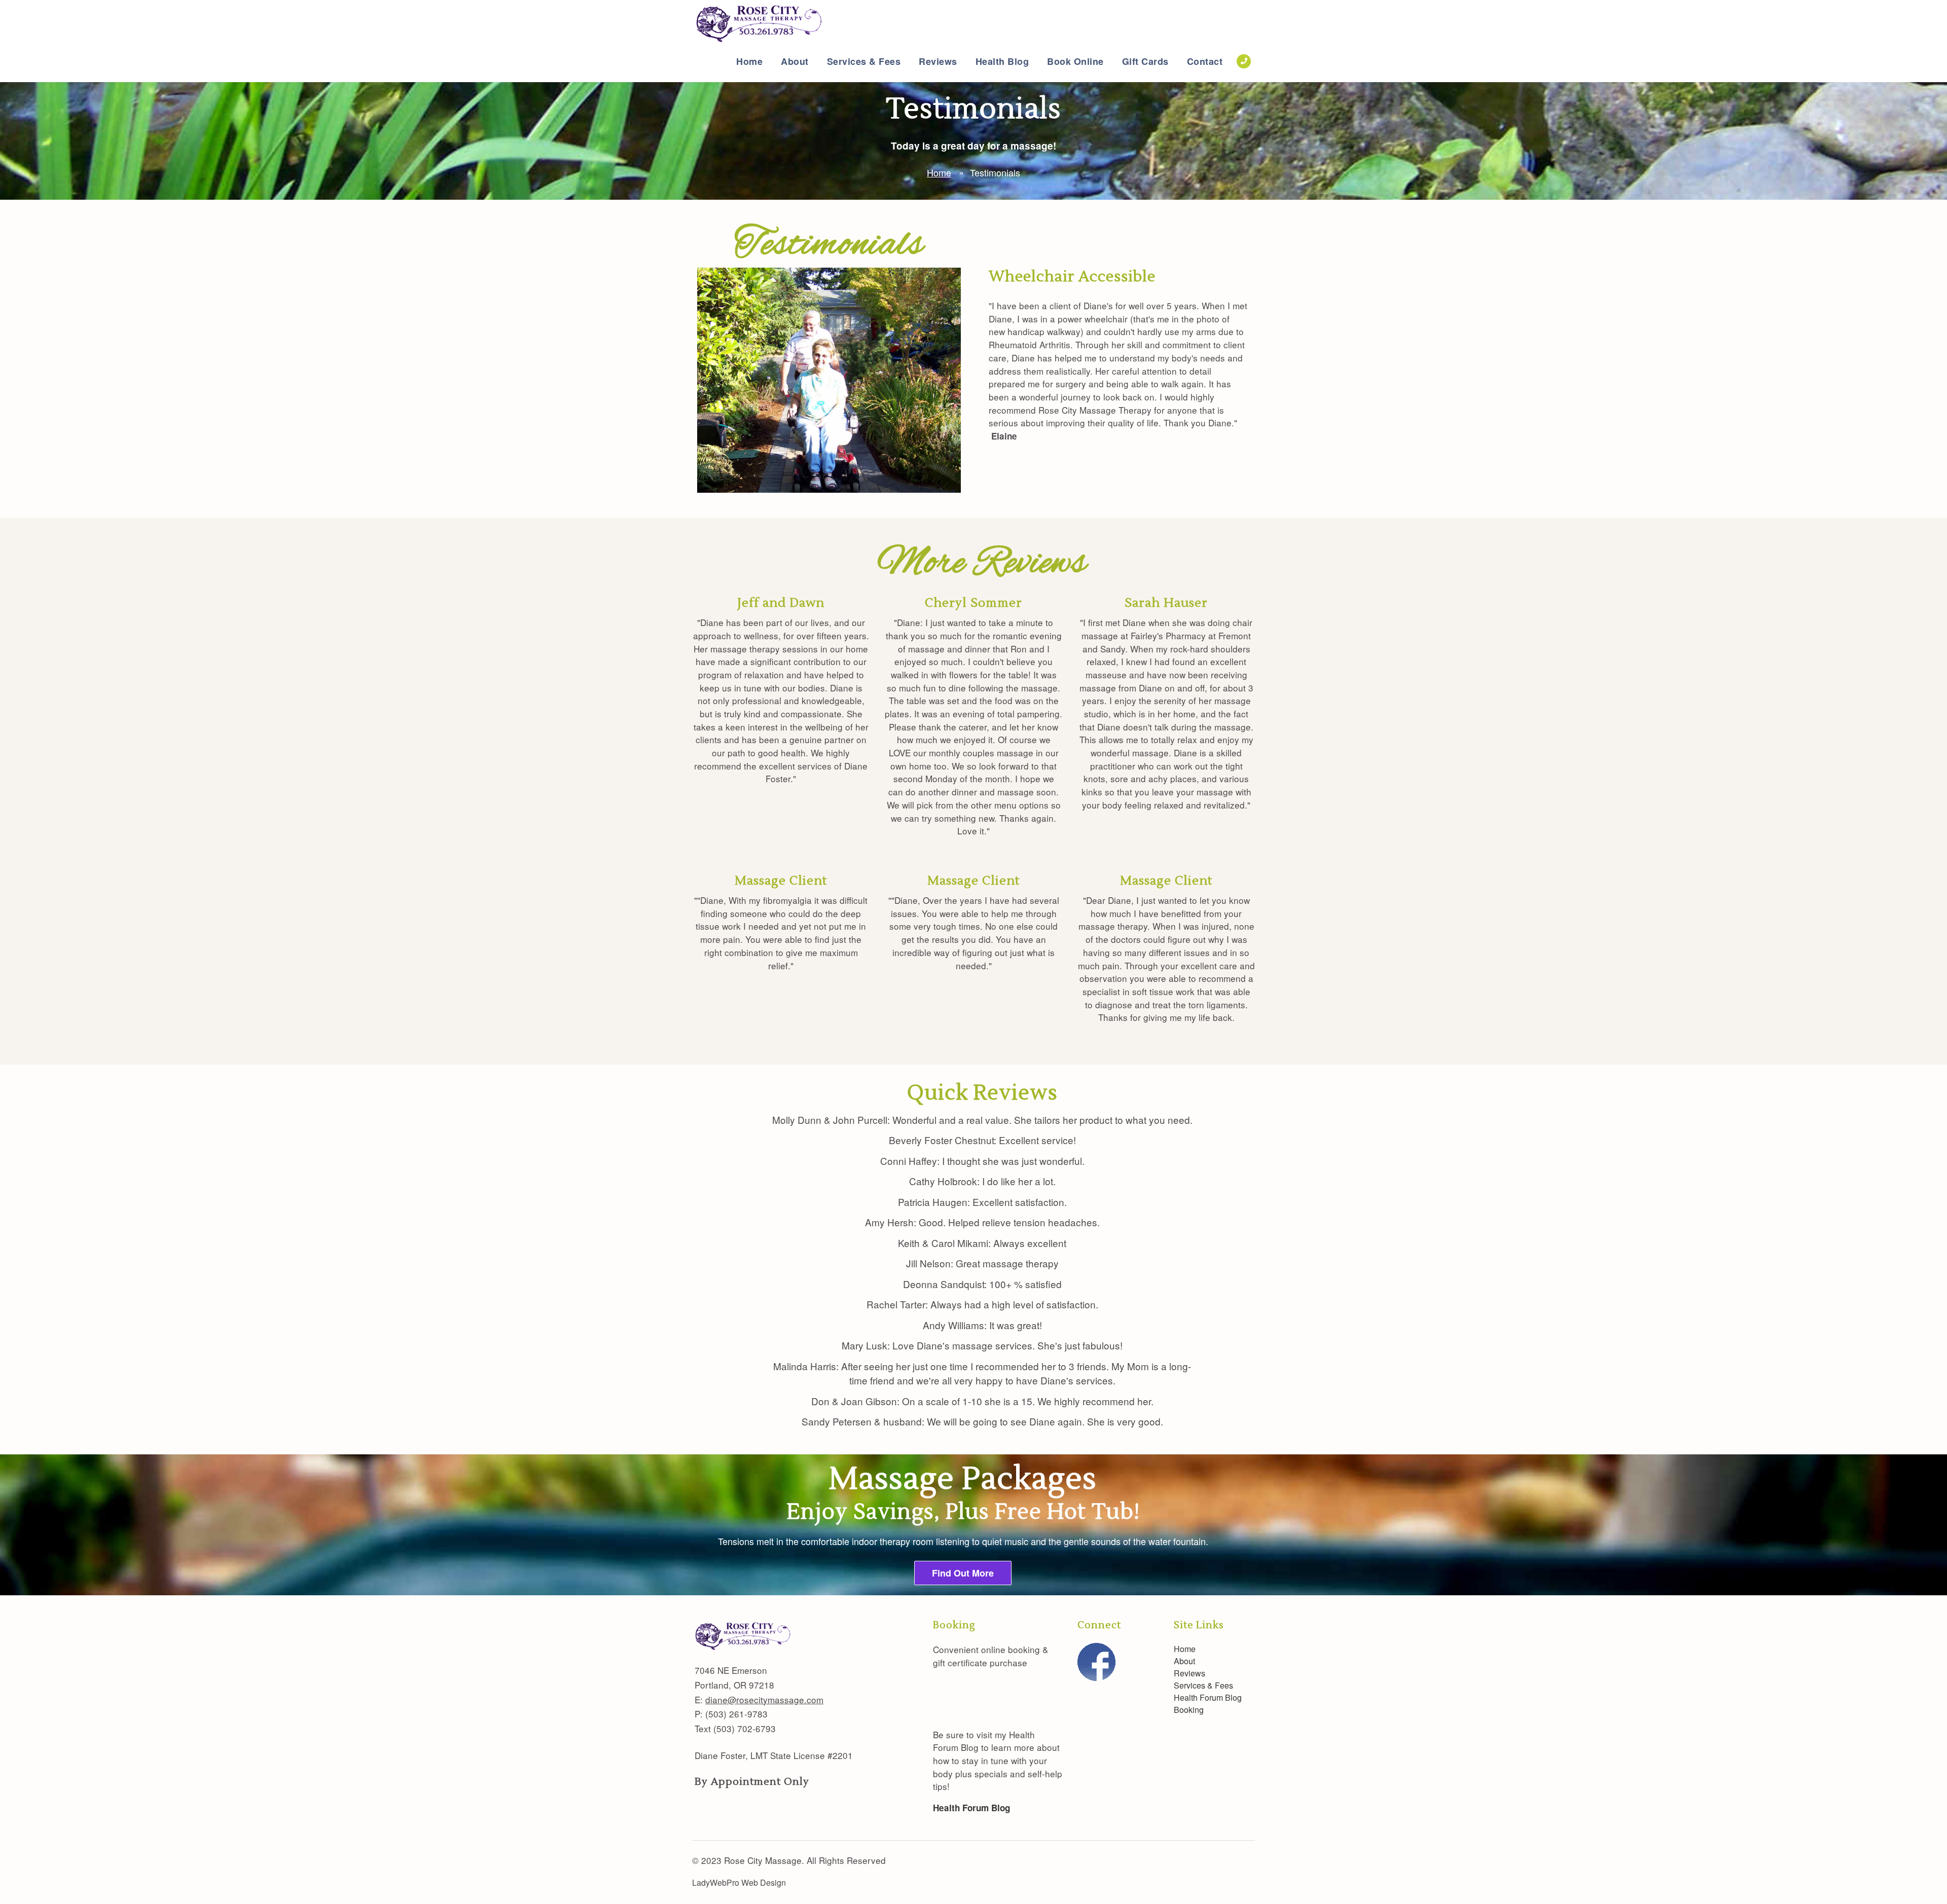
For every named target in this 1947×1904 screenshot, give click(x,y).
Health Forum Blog (1208, 1697)
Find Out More (963, 1573)
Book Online (1075, 61)
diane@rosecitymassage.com (764, 1699)
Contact (1205, 61)
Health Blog (1002, 61)
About (795, 61)
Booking (1189, 1710)
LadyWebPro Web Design (739, 1882)
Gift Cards (1145, 61)
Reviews (938, 61)
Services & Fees (864, 61)
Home (749, 61)
